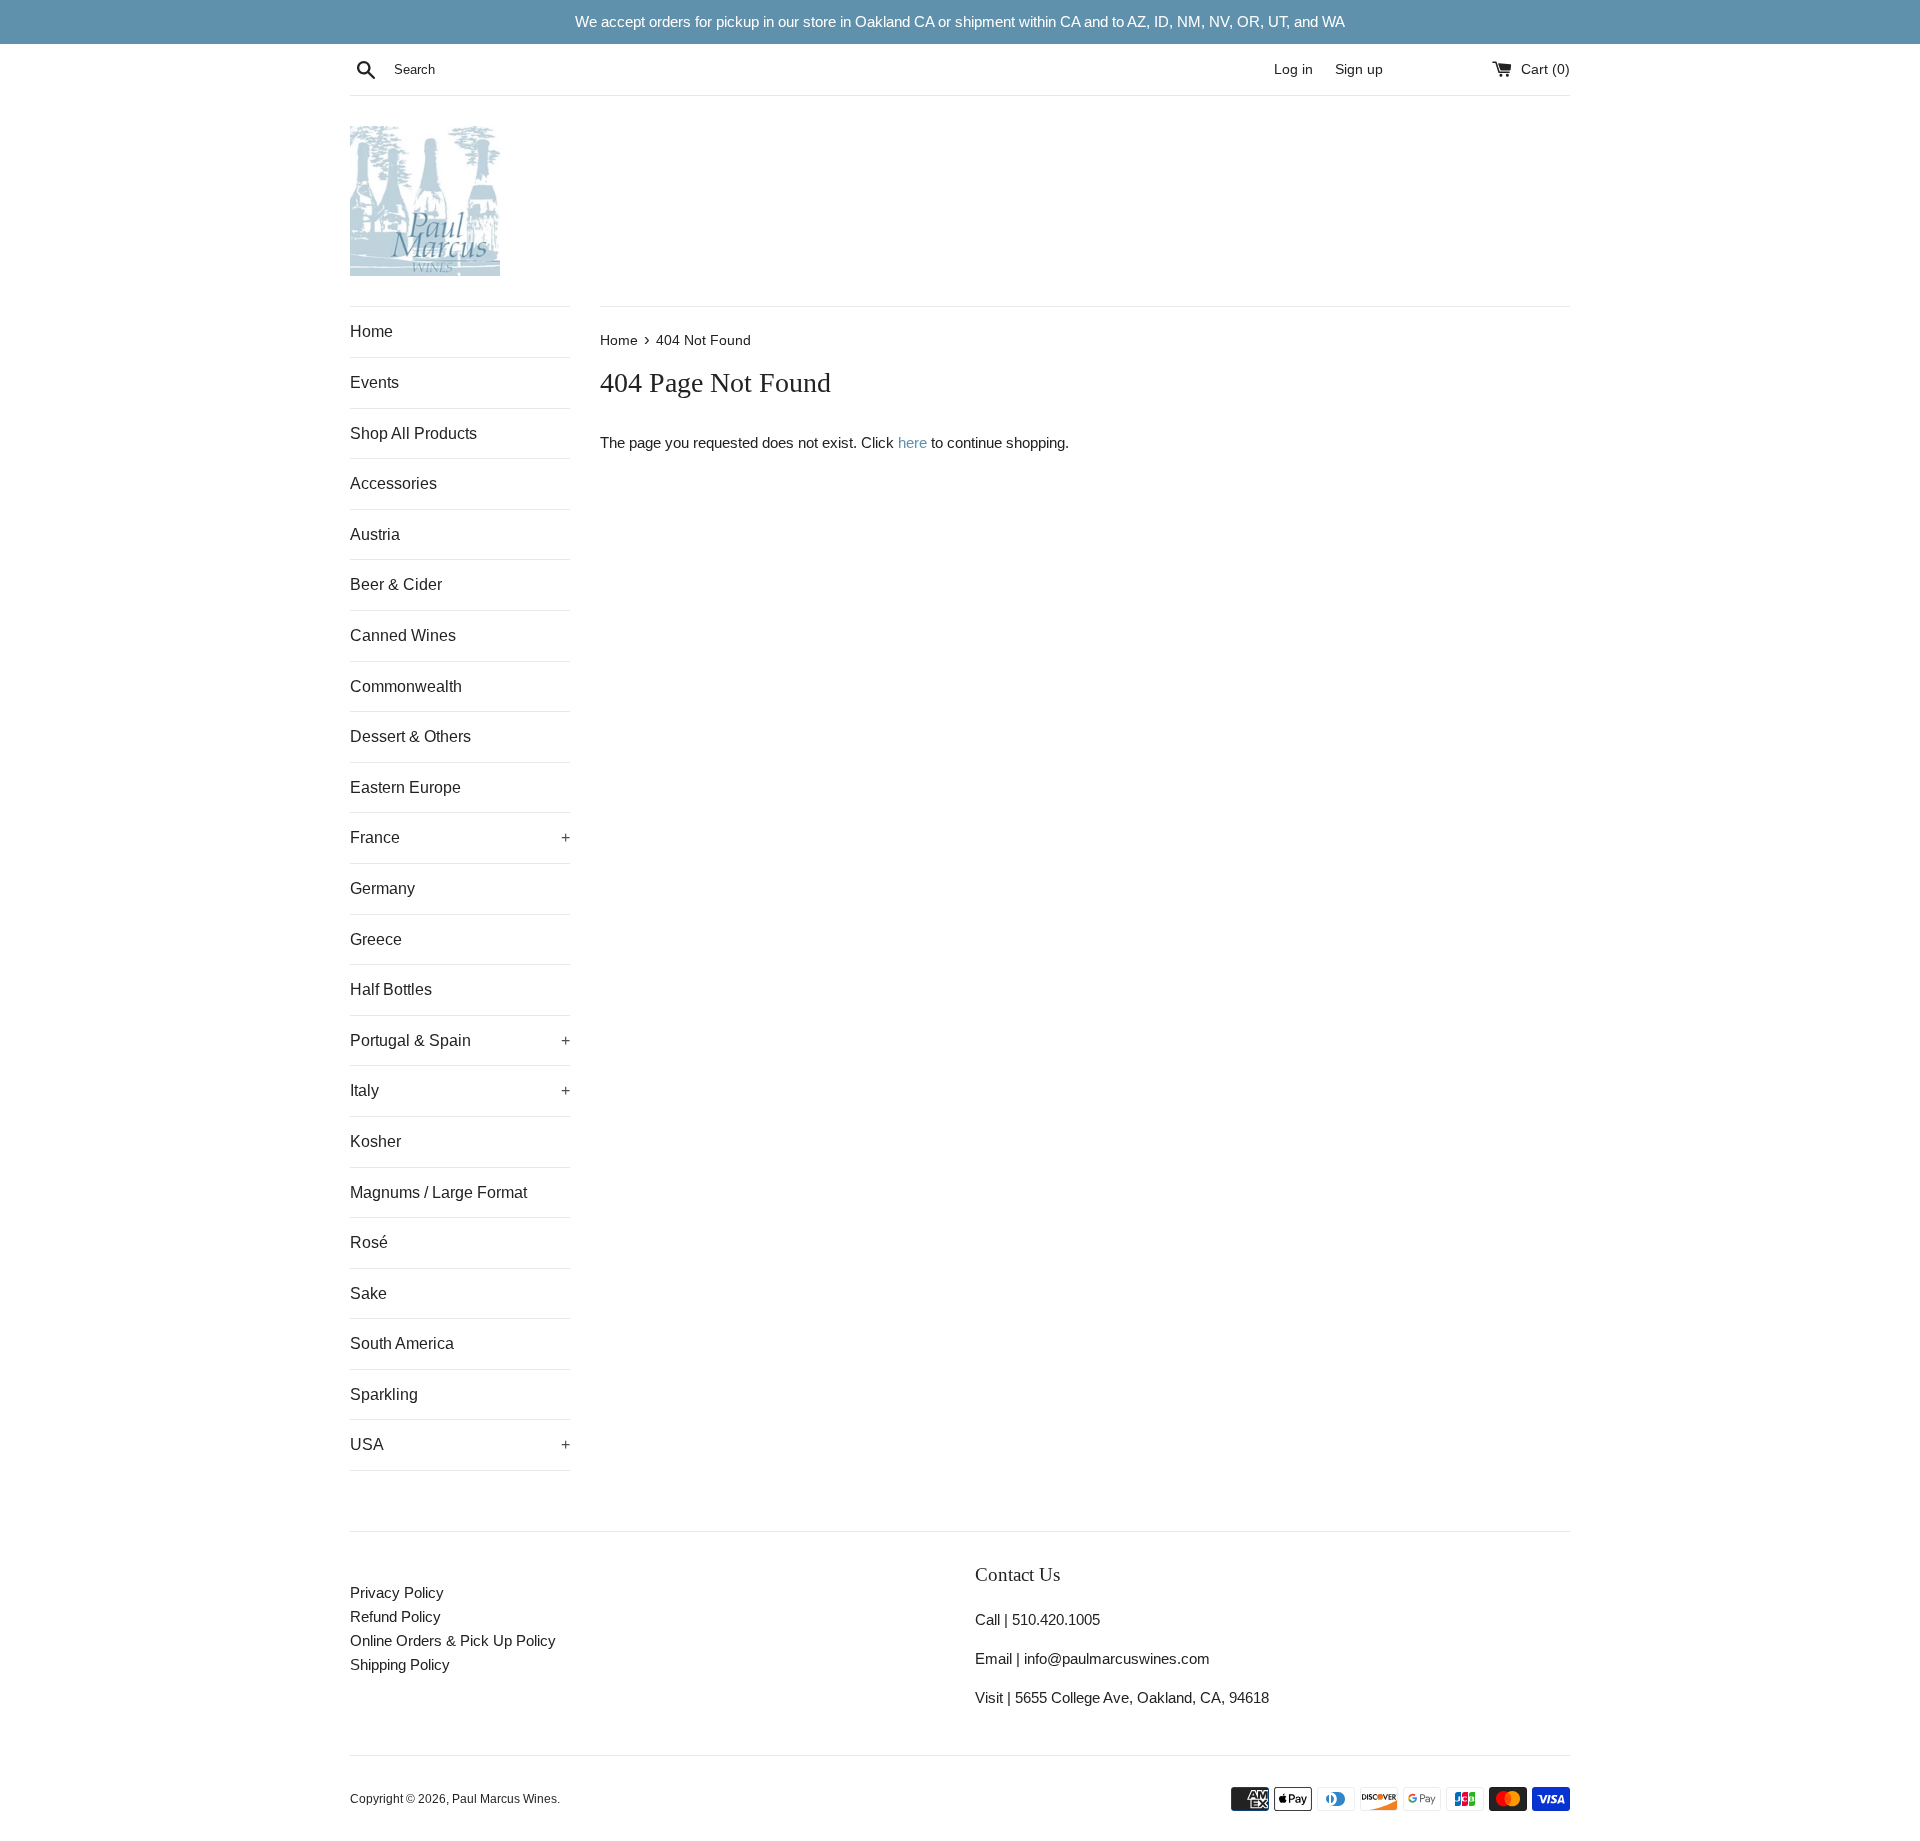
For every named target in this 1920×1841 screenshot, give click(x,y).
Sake (368, 1293)
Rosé (369, 1242)
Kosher (375, 1141)
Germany (382, 888)
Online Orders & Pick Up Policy (453, 1640)
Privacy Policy (397, 1592)
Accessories (393, 483)
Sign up (1359, 69)
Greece (376, 939)
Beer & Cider (396, 584)
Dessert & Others (410, 736)
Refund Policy (395, 1616)
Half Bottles (391, 989)
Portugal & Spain (460, 1040)
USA (460, 1444)
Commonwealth (406, 686)
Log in (1293, 69)
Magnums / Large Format (438, 1192)
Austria (375, 534)
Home (371, 331)
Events (374, 382)
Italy (460, 1090)
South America (402, 1343)
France (460, 837)
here (912, 442)
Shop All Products (413, 433)
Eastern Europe (405, 787)
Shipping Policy (400, 1664)
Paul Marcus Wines (504, 1799)
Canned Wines (403, 635)
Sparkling (384, 1394)
